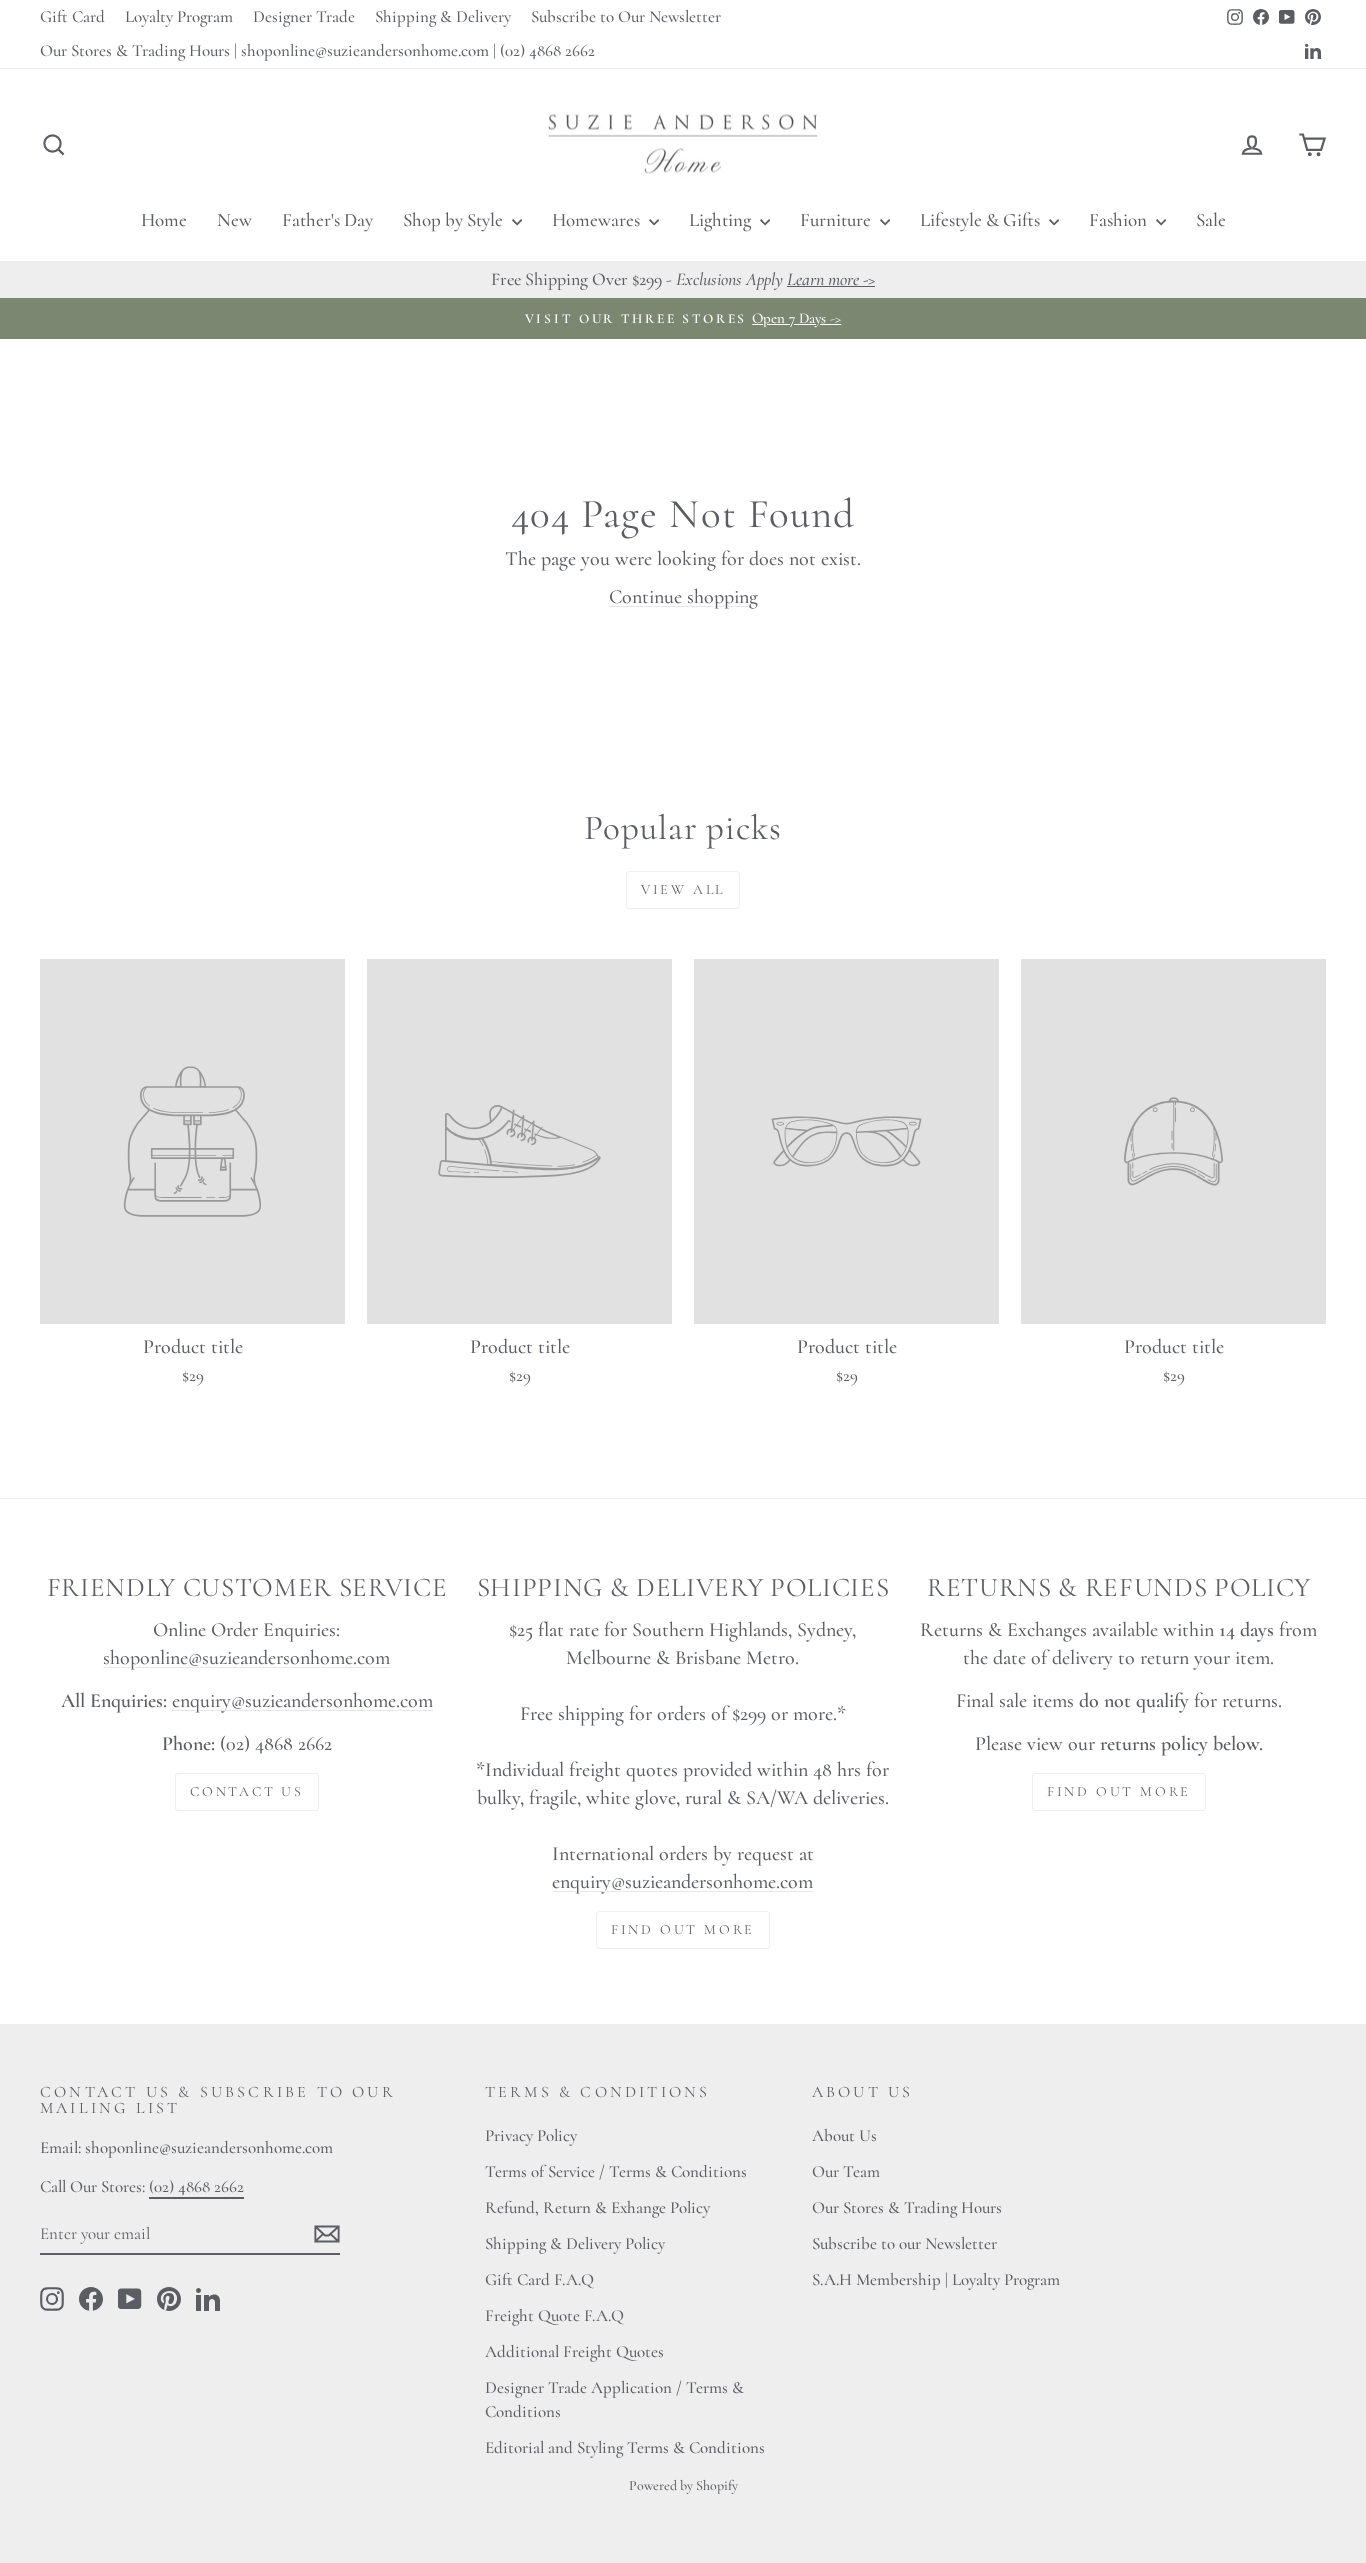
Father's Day (327, 219)
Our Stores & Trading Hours (907, 2207)
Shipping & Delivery (443, 16)
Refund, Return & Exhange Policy (597, 2207)
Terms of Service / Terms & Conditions (616, 2171)
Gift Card (72, 16)
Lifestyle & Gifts (982, 219)
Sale (1211, 219)
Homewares (598, 219)
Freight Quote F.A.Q (554, 2315)
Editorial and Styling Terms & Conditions (625, 2447)
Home (164, 219)
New (234, 219)
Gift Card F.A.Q (539, 2279)
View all (683, 889)
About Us (844, 2135)
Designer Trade (304, 16)
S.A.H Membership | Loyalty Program (936, 2279)
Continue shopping (683, 597)
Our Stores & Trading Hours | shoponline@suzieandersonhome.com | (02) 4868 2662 (317, 50)
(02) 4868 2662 (196, 2186)
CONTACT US (247, 1791)
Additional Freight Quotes (574, 2351)
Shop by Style (455, 219)
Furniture (837, 219)
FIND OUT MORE (683, 1929)
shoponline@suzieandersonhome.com (246, 1658)
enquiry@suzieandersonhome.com (302, 1701)
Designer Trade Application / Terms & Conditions (614, 2399)
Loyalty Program (179, 16)
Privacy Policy (531, 2135)
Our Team (846, 2171)
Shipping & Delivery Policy (575, 2243)
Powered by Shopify (683, 2485)
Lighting (722, 219)
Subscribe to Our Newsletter (626, 16)
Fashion (1120, 219)
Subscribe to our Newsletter (904, 2243)
